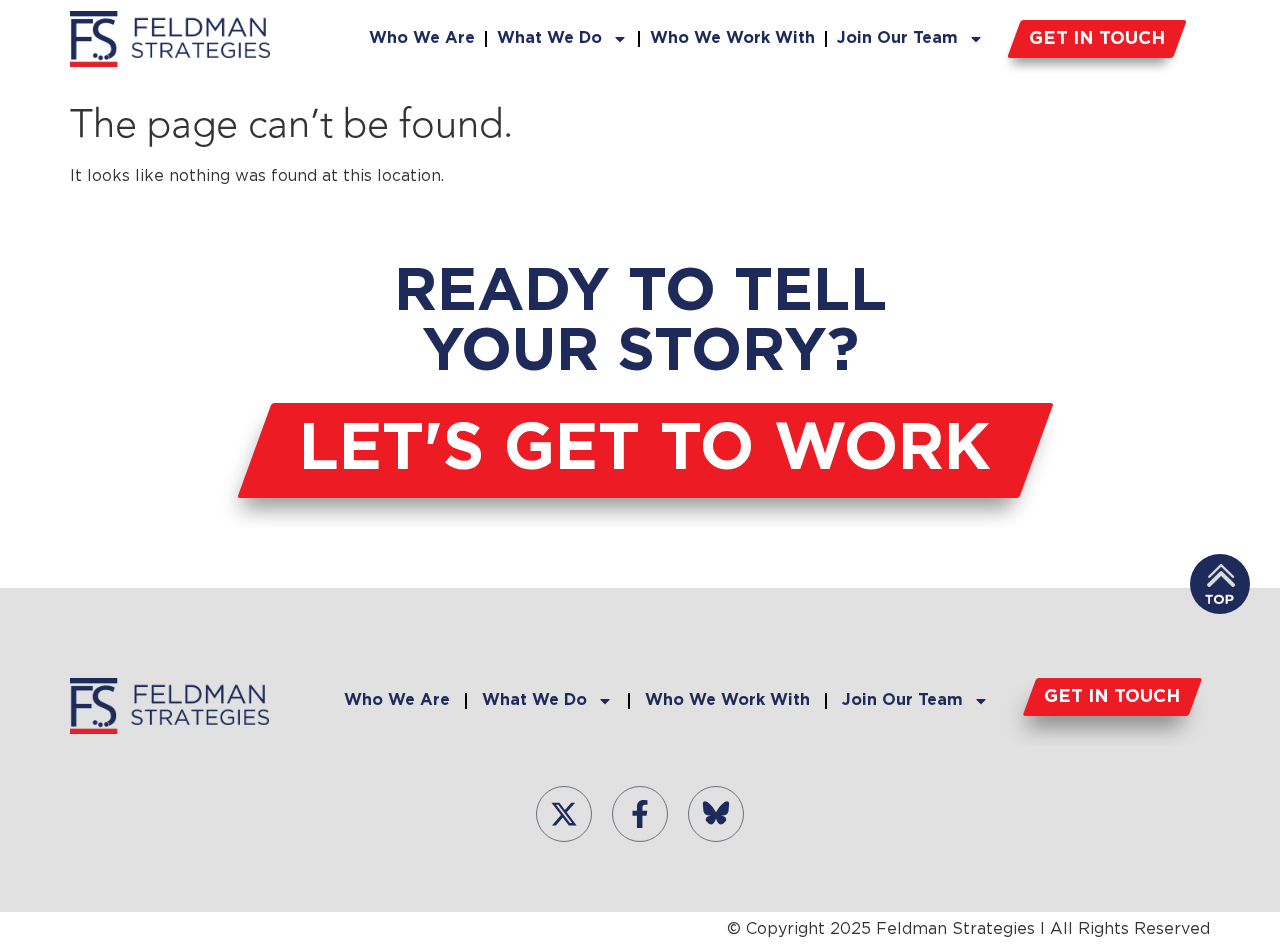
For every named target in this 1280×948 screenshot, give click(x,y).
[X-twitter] (564, 814)
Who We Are (422, 38)
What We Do (549, 38)
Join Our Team (897, 38)
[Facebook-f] (640, 814)
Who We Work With (732, 38)
